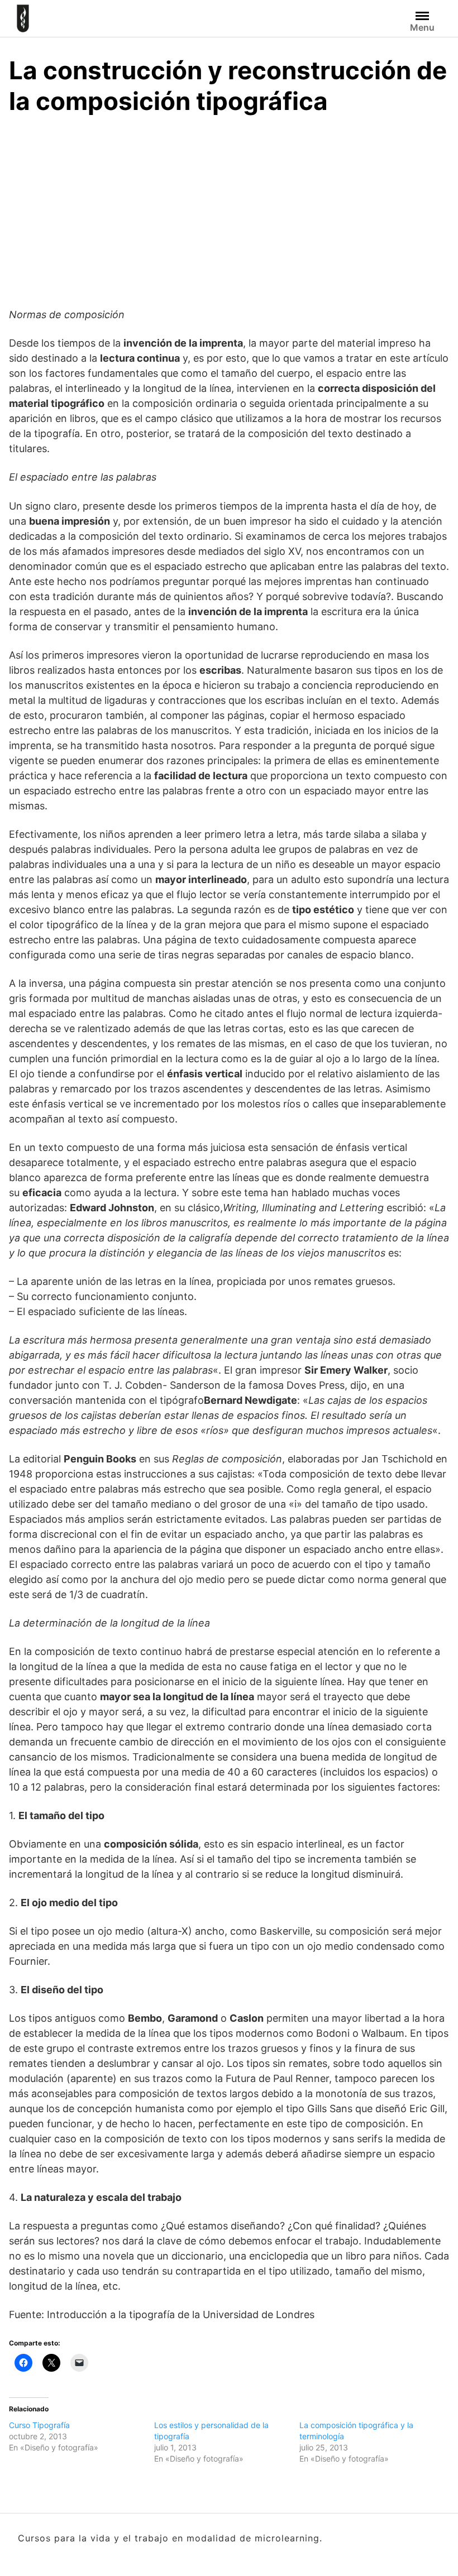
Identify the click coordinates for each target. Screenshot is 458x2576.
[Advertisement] (229, 209)
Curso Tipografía (39, 2425)
